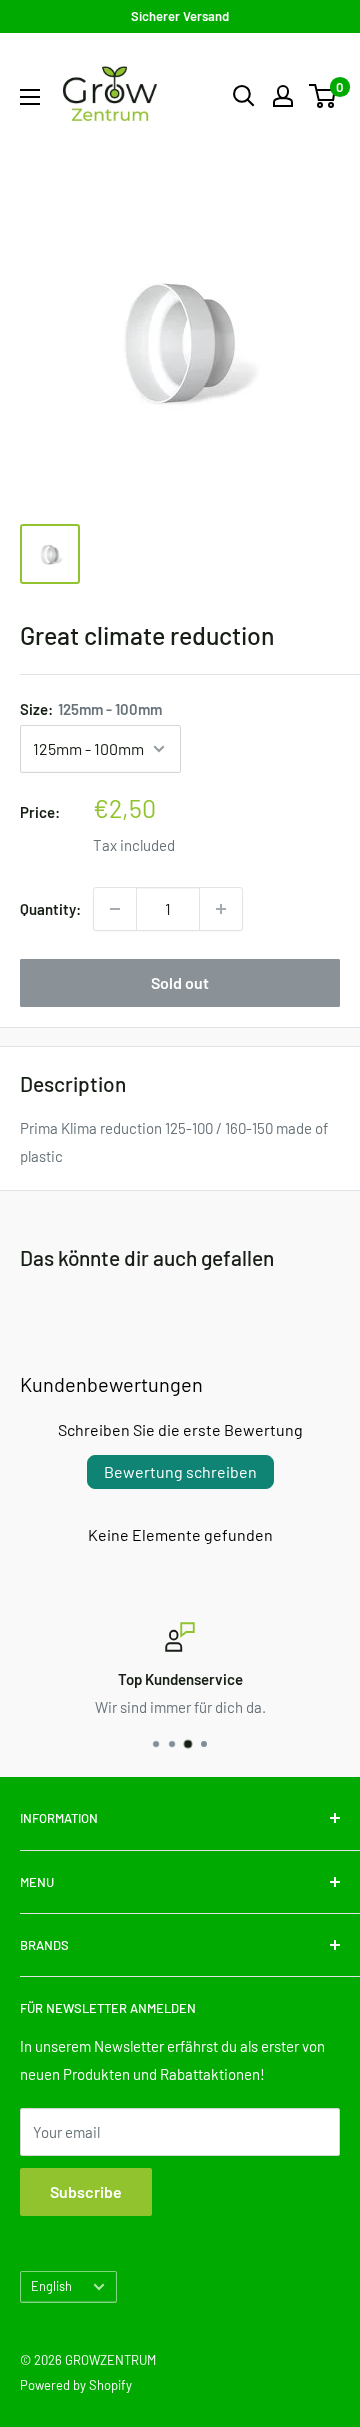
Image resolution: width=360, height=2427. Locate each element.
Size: (91, 709)
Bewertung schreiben (180, 1471)
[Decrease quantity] (115, 909)
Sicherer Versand (180, 16)
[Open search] (244, 96)
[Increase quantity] (221, 909)
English (51, 2286)
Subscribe (86, 2191)
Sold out (180, 982)
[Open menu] (30, 97)
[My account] (283, 96)
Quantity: (50, 909)
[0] (323, 96)
